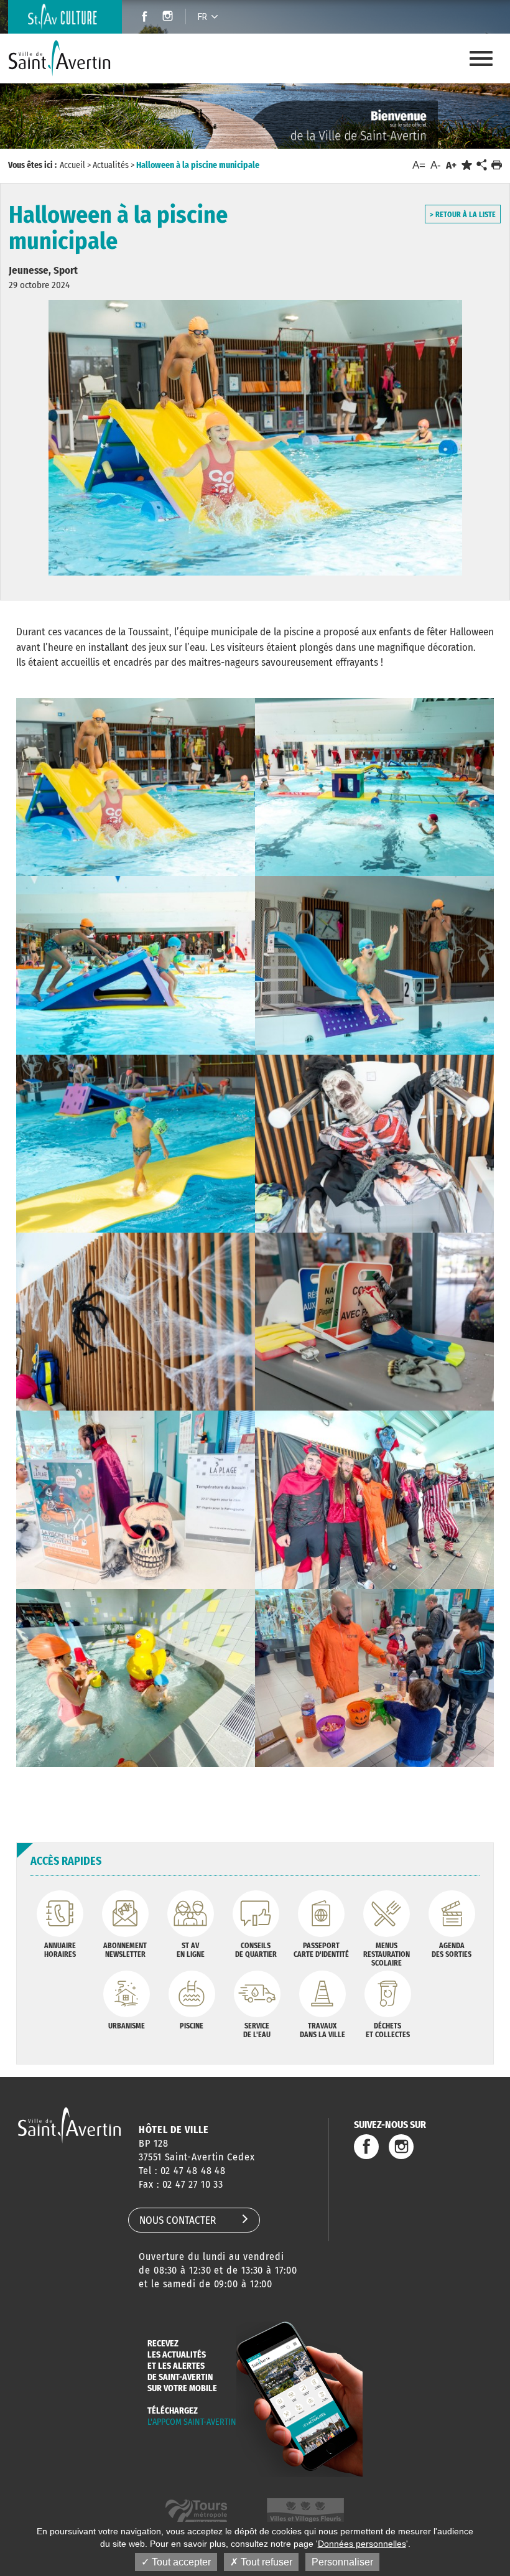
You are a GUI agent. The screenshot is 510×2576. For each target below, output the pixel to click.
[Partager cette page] (481, 166)
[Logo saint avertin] (69, 2125)
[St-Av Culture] (65, 17)
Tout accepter (180, 2562)
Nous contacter (178, 2220)
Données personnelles (362, 2544)
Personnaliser (342, 2562)
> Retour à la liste (463, 215)
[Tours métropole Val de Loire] (196, 2512)
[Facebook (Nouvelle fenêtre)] (141, 18)
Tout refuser (265, 2562)
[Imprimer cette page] (497, 165)
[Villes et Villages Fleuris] (305, 2512)
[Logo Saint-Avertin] (60, 58)
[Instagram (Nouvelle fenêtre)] (169, 18)
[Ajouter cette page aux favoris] (467, 165)
